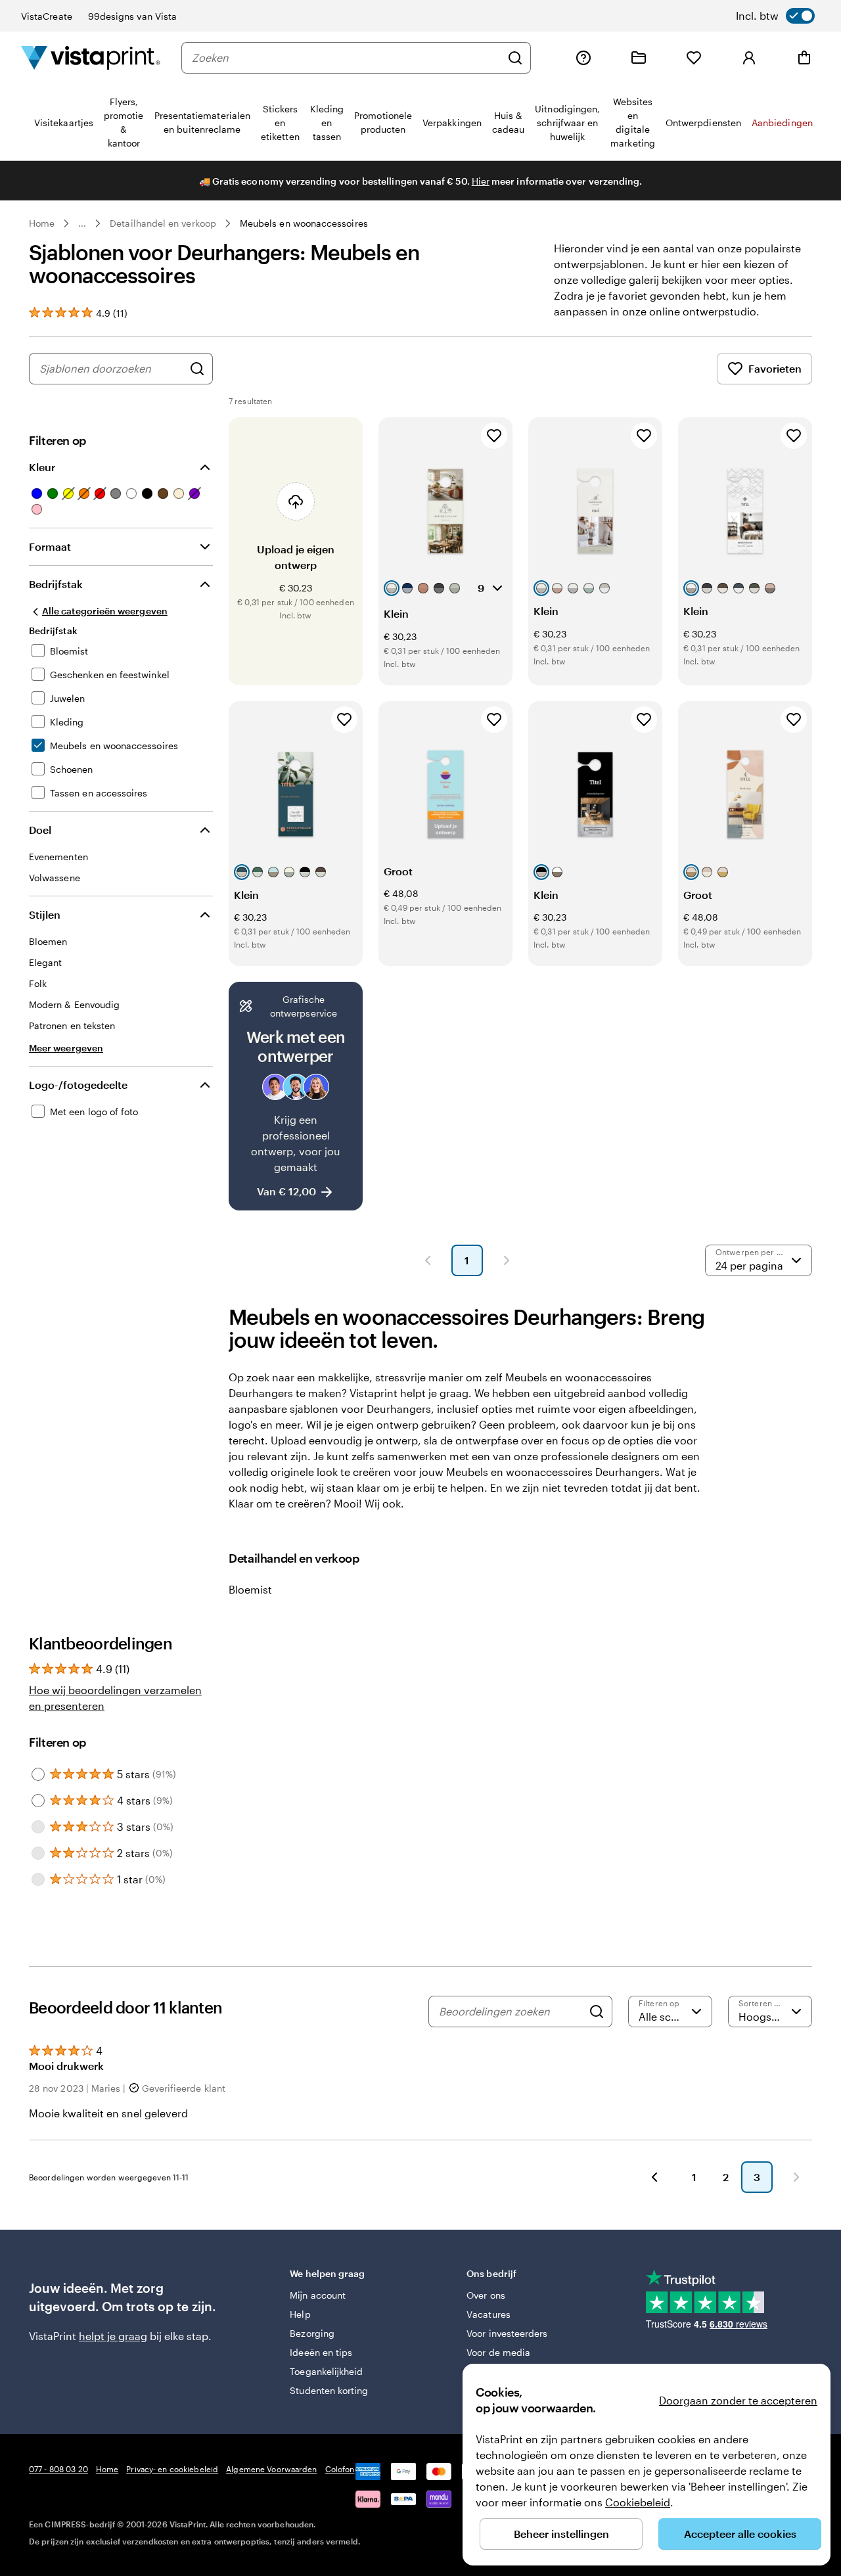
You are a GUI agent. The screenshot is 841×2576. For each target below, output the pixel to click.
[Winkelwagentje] (804, 58)
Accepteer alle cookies (740, 2534)
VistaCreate (47, 16)
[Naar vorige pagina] (654, 2177)
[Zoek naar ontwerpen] (197, 369)
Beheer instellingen (561, 2534)
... (82, 223)
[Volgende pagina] (507, 1260)
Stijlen (45, 914)
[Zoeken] (515, 58)
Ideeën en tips (321, 2352)
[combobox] (346, 58)
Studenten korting (329, 2390)
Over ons (486, 2295)
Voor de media (498, 2352)
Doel (40, 830)
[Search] (597, 2012)
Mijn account (318, 2295)
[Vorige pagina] (428, 1260)
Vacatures (489, 2314)
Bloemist (250, 1589)
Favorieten (775, 368)
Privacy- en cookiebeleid (172, 2469)
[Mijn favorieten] (694, 58)
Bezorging (312, 2333)
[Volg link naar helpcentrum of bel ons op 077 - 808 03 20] (583, 58)
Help (300, 2314)
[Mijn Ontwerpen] (639, 58)
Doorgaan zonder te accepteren (738, 2400)
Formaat (50, 546)
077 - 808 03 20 (58, 2469)
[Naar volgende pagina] (796, 2177)
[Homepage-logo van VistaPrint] (91, 57)
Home (42, 223)
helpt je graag (113, 2336)
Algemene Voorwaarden (271, 2469)
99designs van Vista (132, 16)
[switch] (775, 16)
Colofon (340, 2469)
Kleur (42, 467)
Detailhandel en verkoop (163, 223)
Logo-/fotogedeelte (78, 1085)
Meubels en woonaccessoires (304, 223)
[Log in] (749, 58)
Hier (481, 181)
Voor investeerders (507, 2333)
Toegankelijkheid (326, 2371)
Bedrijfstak (56, 584)
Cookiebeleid (638, 2502)
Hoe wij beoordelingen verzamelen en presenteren (115, 1698)
